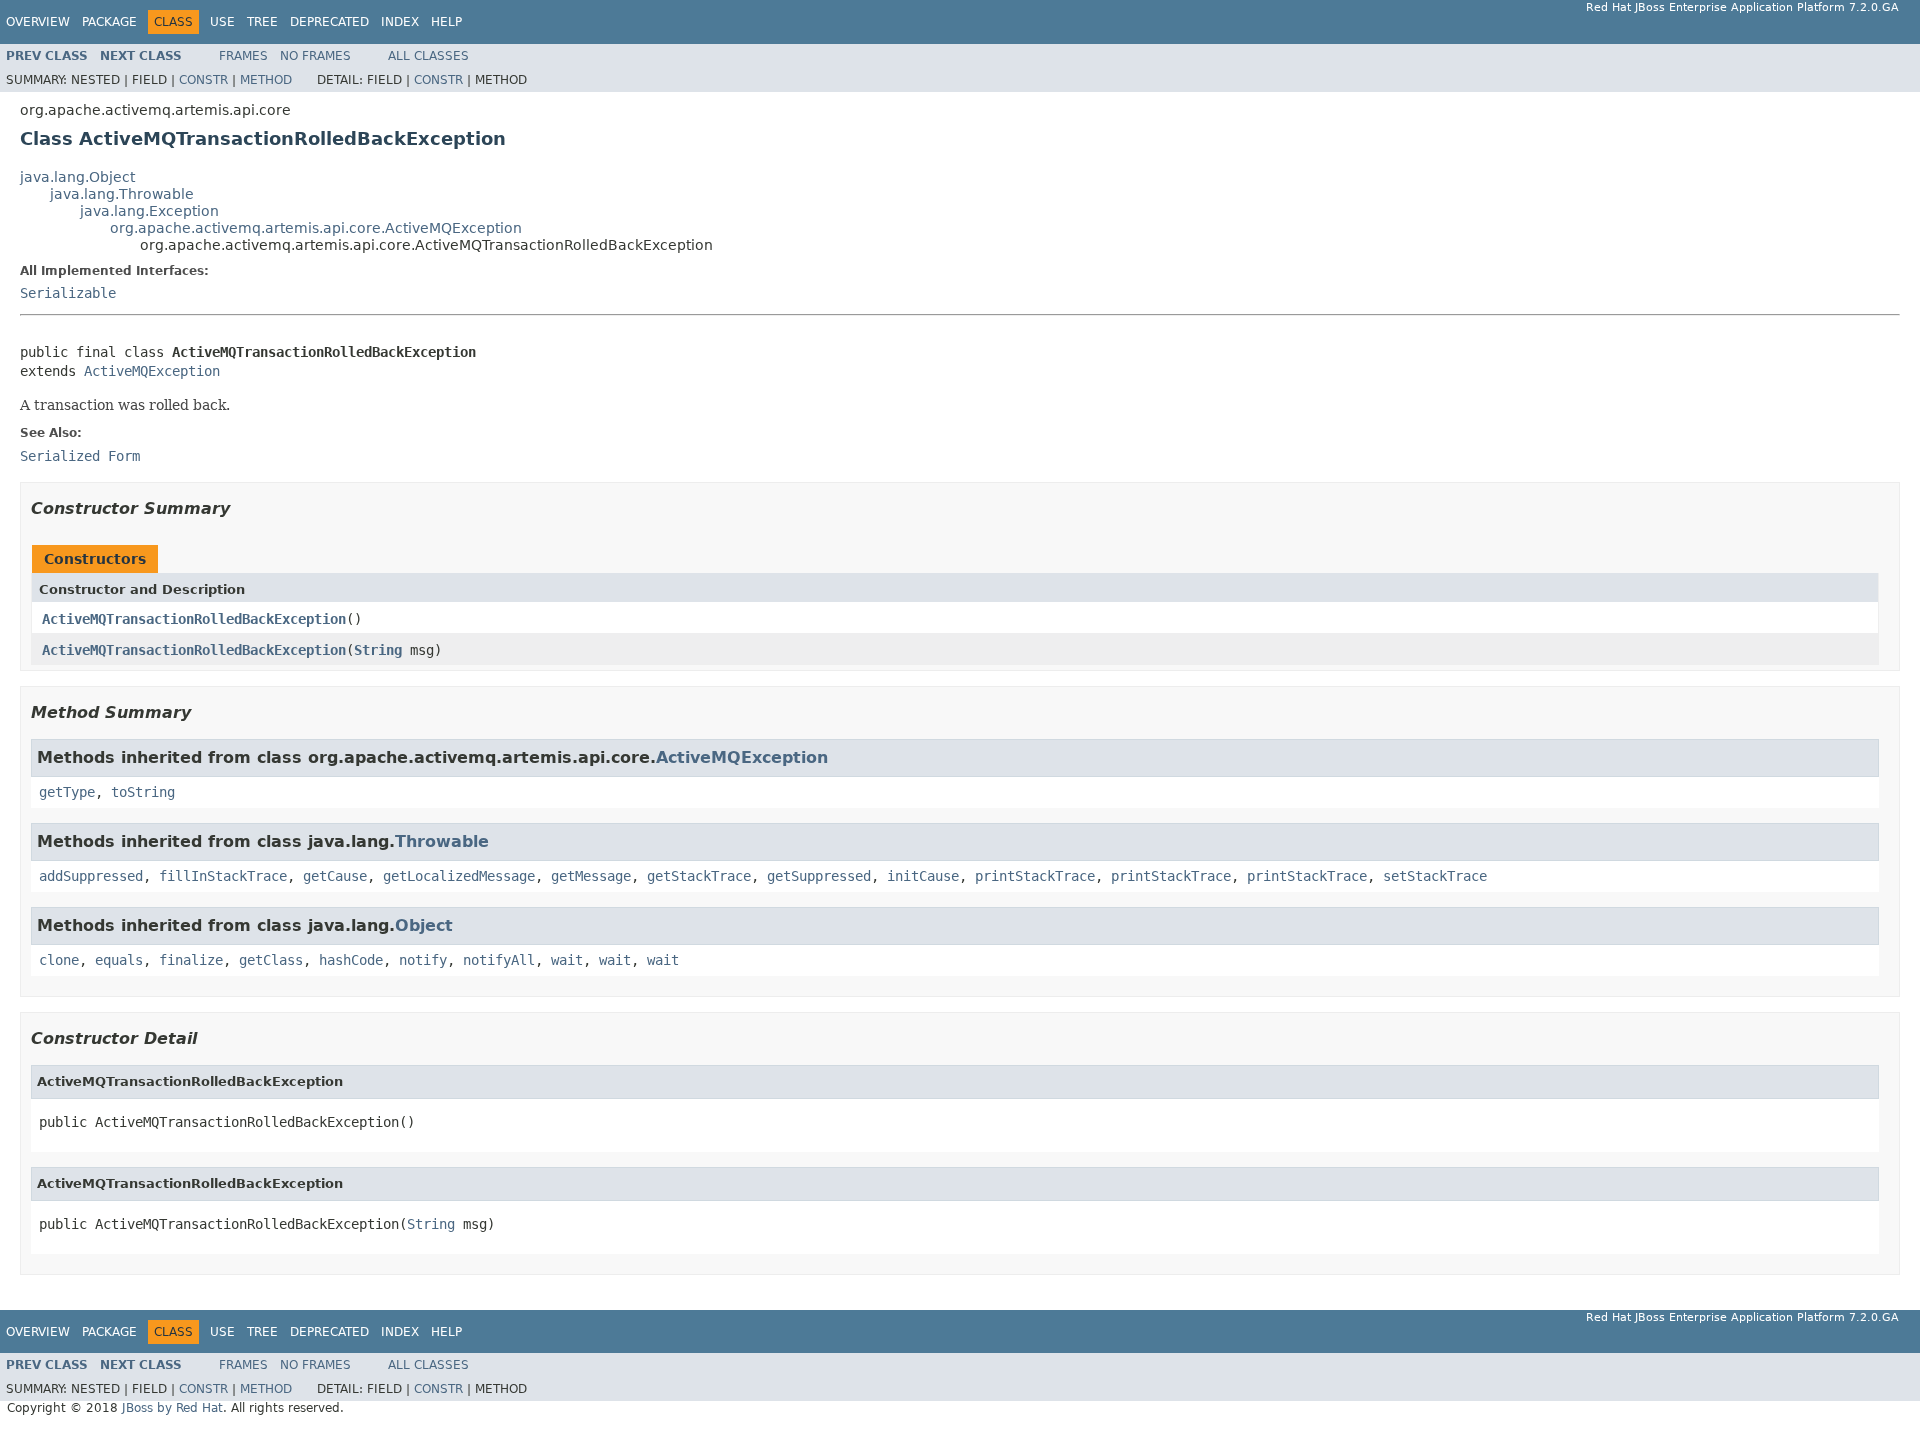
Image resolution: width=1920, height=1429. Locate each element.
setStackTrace (1435, 876)
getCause (335, 876)
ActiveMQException (152, 371)
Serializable (68, 293)
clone (59, 960)
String (378, 650)
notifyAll (499, 960)
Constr (203, 80)
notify (423, 960)
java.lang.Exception (149, 211)
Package (109, 22)
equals (119, 960)
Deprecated (329, 22)
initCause (923, 876)
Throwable (442, 841)
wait (567, 960)
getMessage (591, 876)
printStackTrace (1035, 876)
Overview (38, 22)
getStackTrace (699, 876)
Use (222, 22)
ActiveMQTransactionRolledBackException (194, 619)
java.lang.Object (77, 177)
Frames (243, 56)
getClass (271, 960)
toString (143, 792)
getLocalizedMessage (459, 876)
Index (400, 22)
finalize (191, 960)
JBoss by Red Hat (172, 1408)
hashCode (351, 960)
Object (424, 925)
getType (67, 792)
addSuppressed (91, 876)
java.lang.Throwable (122, 194)
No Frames (315, 56)
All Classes (428, 56)
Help (446, 22)
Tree (262, 22)
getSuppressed (819, 876)
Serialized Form (80, 456)
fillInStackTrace (223, 876)
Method (266, 80)
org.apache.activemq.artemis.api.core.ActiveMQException (316, 228)
